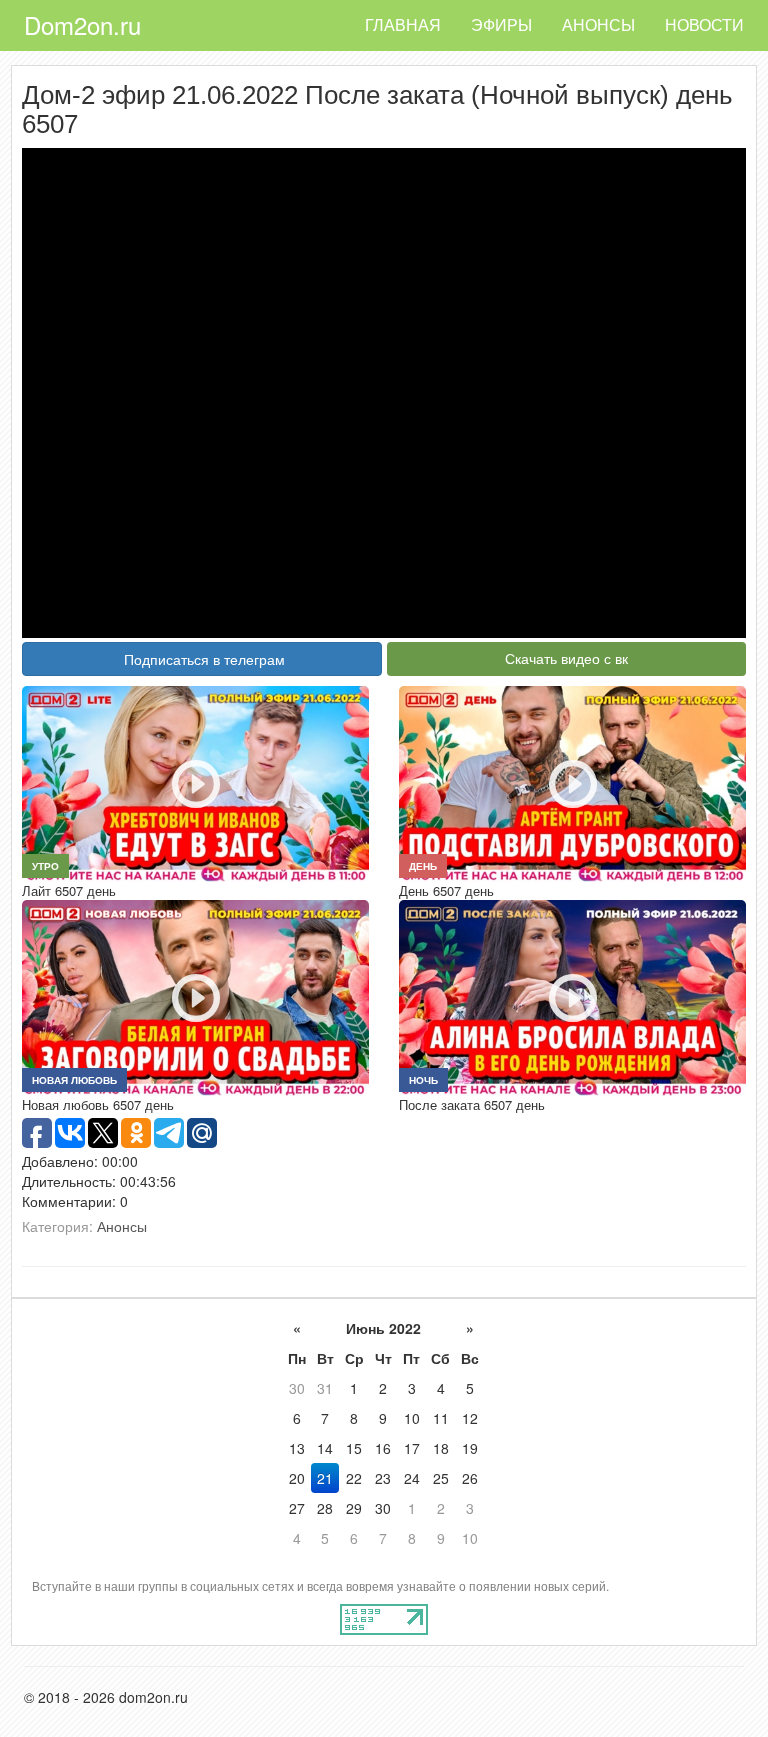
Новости (704, 24)
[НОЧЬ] (572, 996)
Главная (403, 24)
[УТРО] (195, 782)
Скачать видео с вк (566, 658)
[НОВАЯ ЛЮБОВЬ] (195, 996)
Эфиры (501, 24)
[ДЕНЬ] (572, 782)
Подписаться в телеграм (204, 659)
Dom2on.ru (82, 24)
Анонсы (598, 24)
